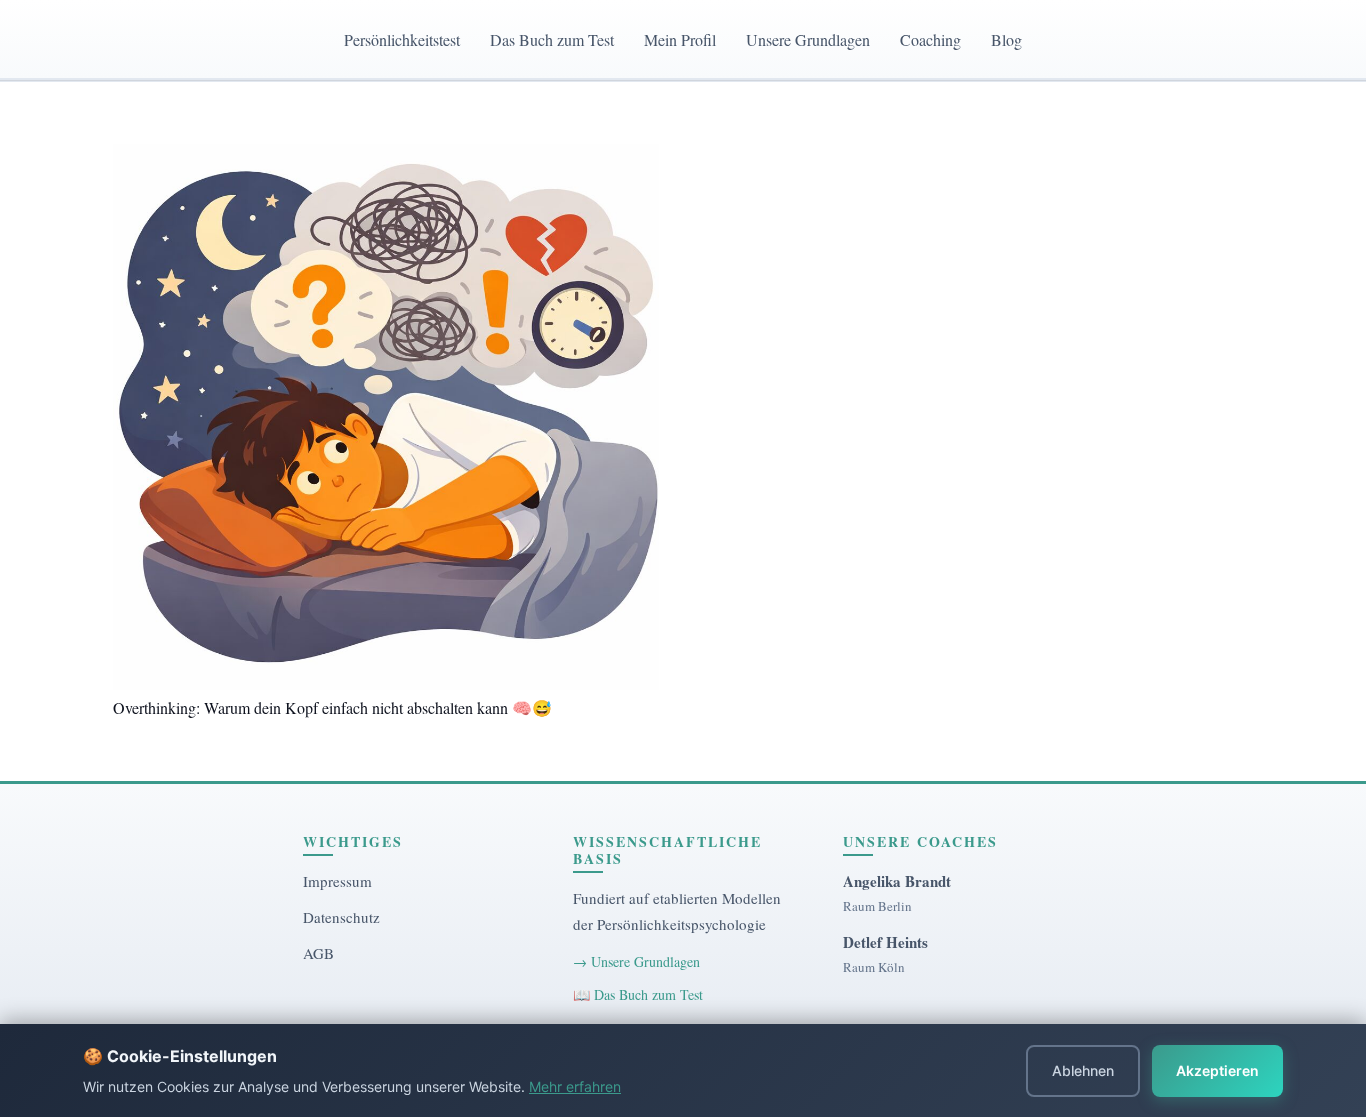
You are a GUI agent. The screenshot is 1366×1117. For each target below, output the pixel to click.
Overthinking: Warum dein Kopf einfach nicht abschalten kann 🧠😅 (332, 707)
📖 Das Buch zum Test (638, 994)
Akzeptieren (1217, 1070)
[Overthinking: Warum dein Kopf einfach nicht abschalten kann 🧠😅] (386, 417)
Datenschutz (341, 917)
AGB (318, 953)
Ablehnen (1083, 1070)
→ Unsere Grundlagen (636, 961)
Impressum (337, 881)
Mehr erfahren (575, 1086)
